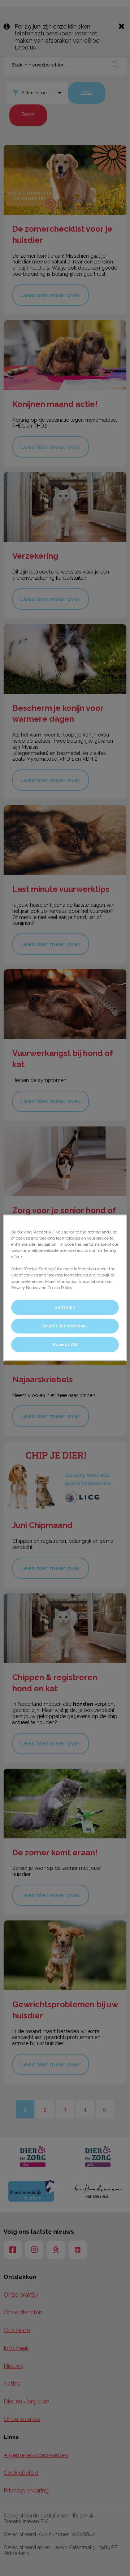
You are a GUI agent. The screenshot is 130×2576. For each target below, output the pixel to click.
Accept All (65, 1344)
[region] (65, 1288)
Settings (65, 1307)
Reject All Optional (65, 1326)
